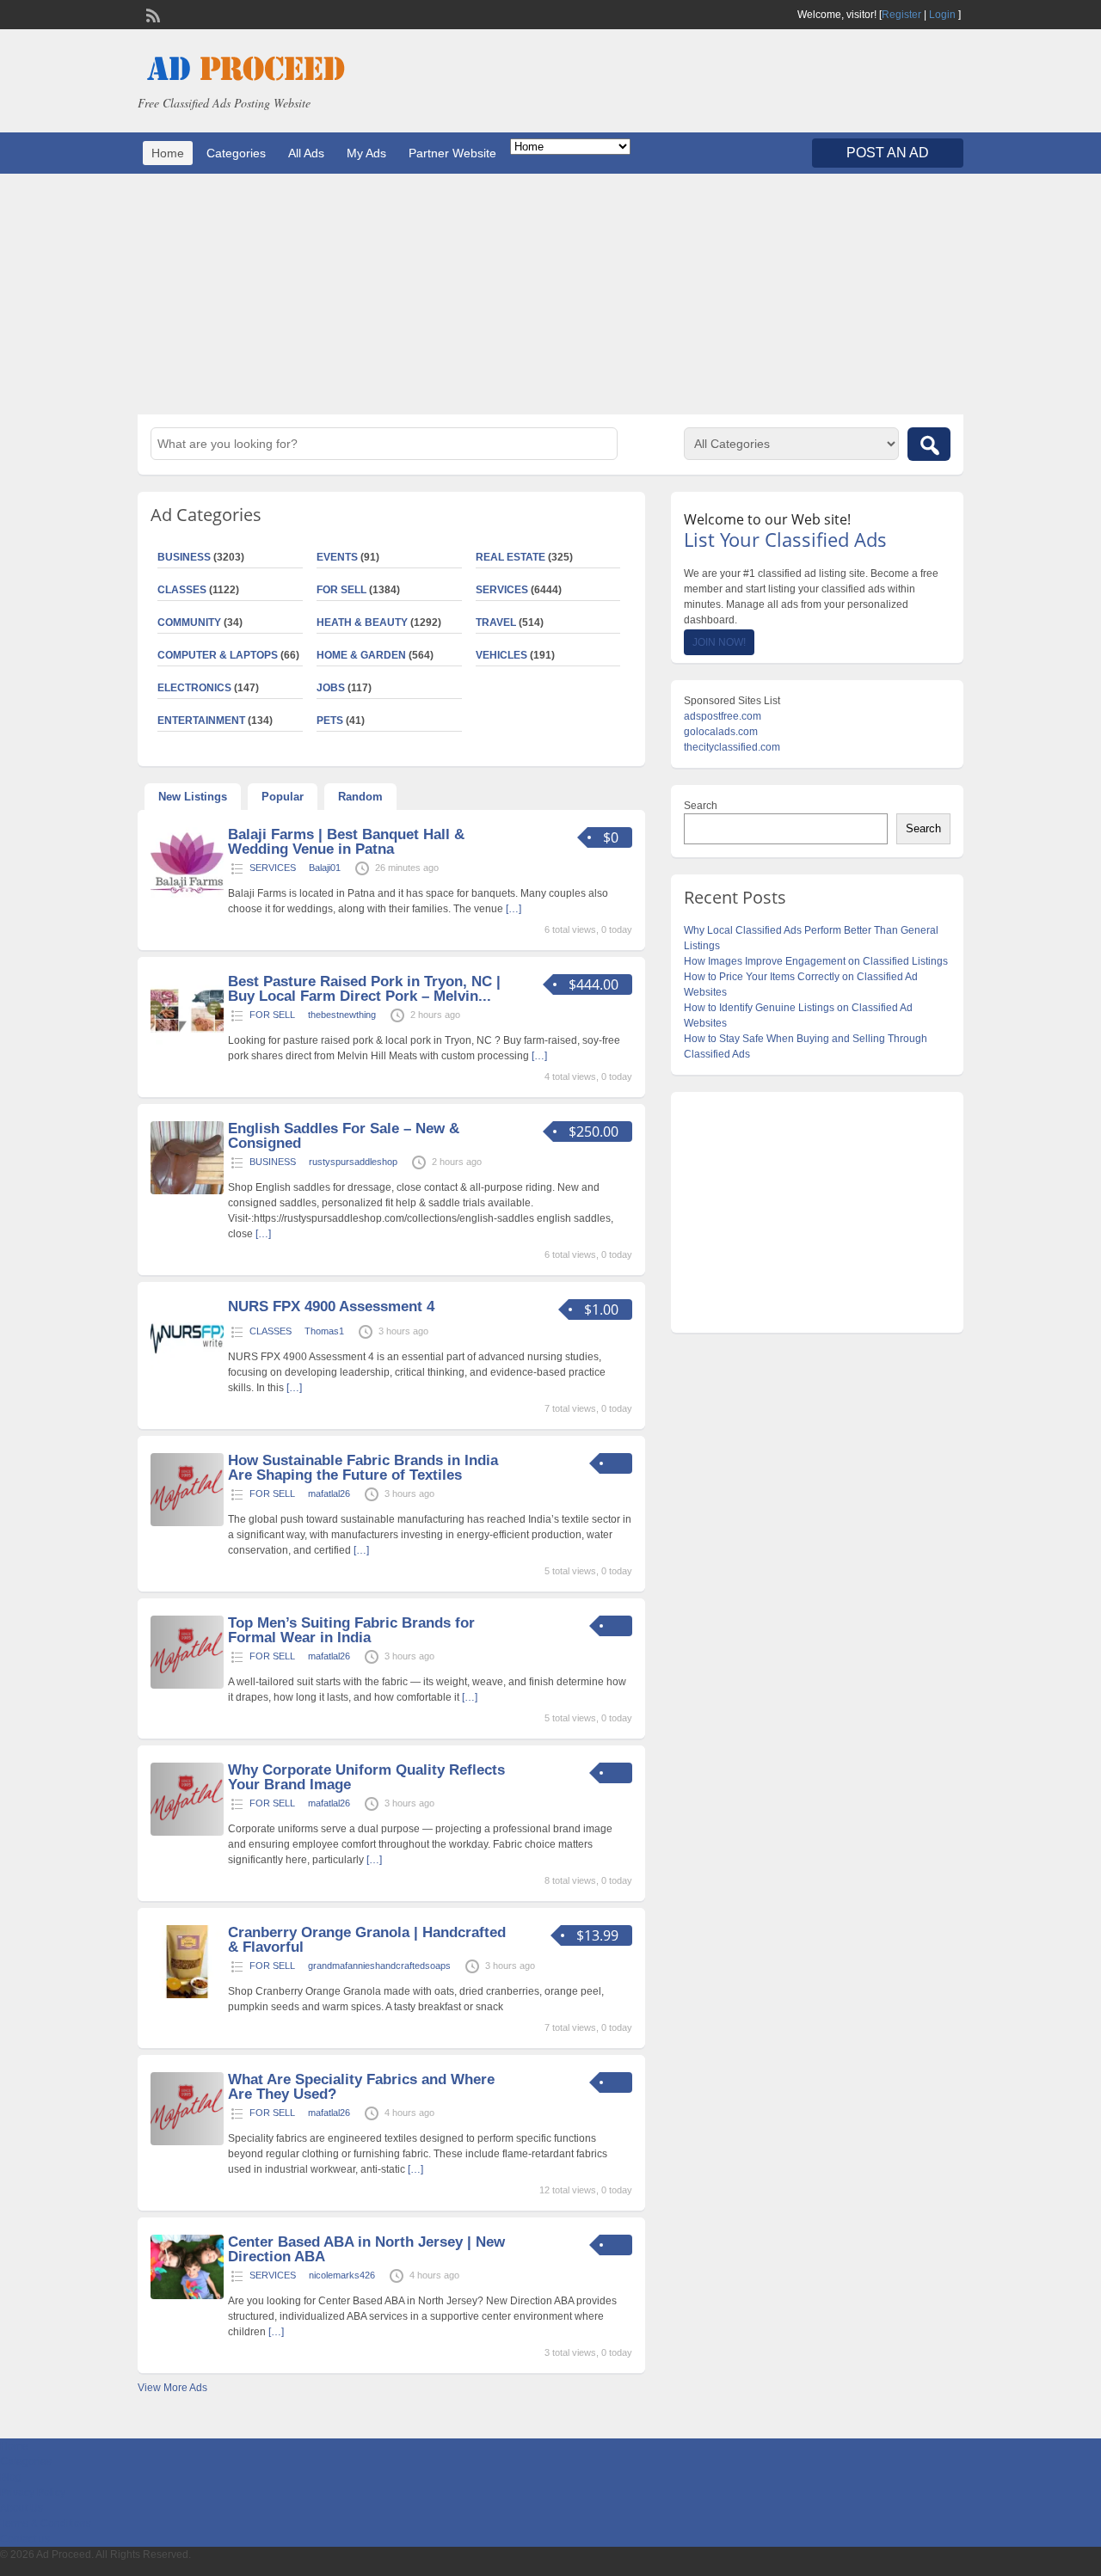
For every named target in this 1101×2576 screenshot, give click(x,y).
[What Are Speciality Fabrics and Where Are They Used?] (187, 2142)
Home (168, 153)
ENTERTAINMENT (201, 721)
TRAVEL (496, 623)
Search (701, 806)
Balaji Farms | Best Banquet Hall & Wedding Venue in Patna (346, 842)
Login (942, 15)
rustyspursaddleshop (353, 1162)
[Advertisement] (550, 294)
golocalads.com (721, 732)
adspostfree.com (723, 716)
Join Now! (719, 642)
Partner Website (452, 153)
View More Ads (172, 2388)
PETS (330, 721)
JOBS (331, 688)
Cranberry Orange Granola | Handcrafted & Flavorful (367, 1940)
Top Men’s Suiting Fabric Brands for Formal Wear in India (351, 1630)
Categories (236, 153)
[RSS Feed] (151, 14)
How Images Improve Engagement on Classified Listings (816, 961)
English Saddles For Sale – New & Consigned (344, 1136)
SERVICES (502, 590)
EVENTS (337, 557)
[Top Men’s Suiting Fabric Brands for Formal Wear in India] (187, 1685)
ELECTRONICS (194, 688)
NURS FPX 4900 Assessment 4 (331, 1306)
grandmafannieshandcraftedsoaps (379, 1966)
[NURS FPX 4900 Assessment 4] (187, 1369)
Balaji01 (325, 868)
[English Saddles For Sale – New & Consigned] (187, 1191)
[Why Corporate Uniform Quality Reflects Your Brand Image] (187, 1832)
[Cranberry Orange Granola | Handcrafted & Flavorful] (187, 1995)
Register (901, 15)
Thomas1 (324, 1331)
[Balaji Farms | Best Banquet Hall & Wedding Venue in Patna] (187, 897)
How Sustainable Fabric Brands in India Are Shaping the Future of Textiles (363, 1468)
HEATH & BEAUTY (362, 623)
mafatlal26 (329, 1493)
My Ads (366, 153)
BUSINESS (184, 557)
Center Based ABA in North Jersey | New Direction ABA (366, 2249)
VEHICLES (501, 655)
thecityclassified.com (732, 747)
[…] (514, 909)
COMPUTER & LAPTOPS (218, 655)
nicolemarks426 (342, 2275)
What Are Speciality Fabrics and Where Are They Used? (361, 2087)
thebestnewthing (342, 1015)
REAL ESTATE (511, 557)
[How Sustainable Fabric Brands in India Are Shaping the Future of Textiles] (187, 1523)
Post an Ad (888, 153)
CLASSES (182, 590)
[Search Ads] (929, 444)
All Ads (306, 153)
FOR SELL (341, 590)
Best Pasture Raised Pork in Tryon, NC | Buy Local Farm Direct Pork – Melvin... (364, 989)
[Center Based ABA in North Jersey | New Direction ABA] (187, 2296)
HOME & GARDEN (361, 655)
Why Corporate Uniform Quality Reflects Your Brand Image (366, 1777)
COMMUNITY (189, 623)
